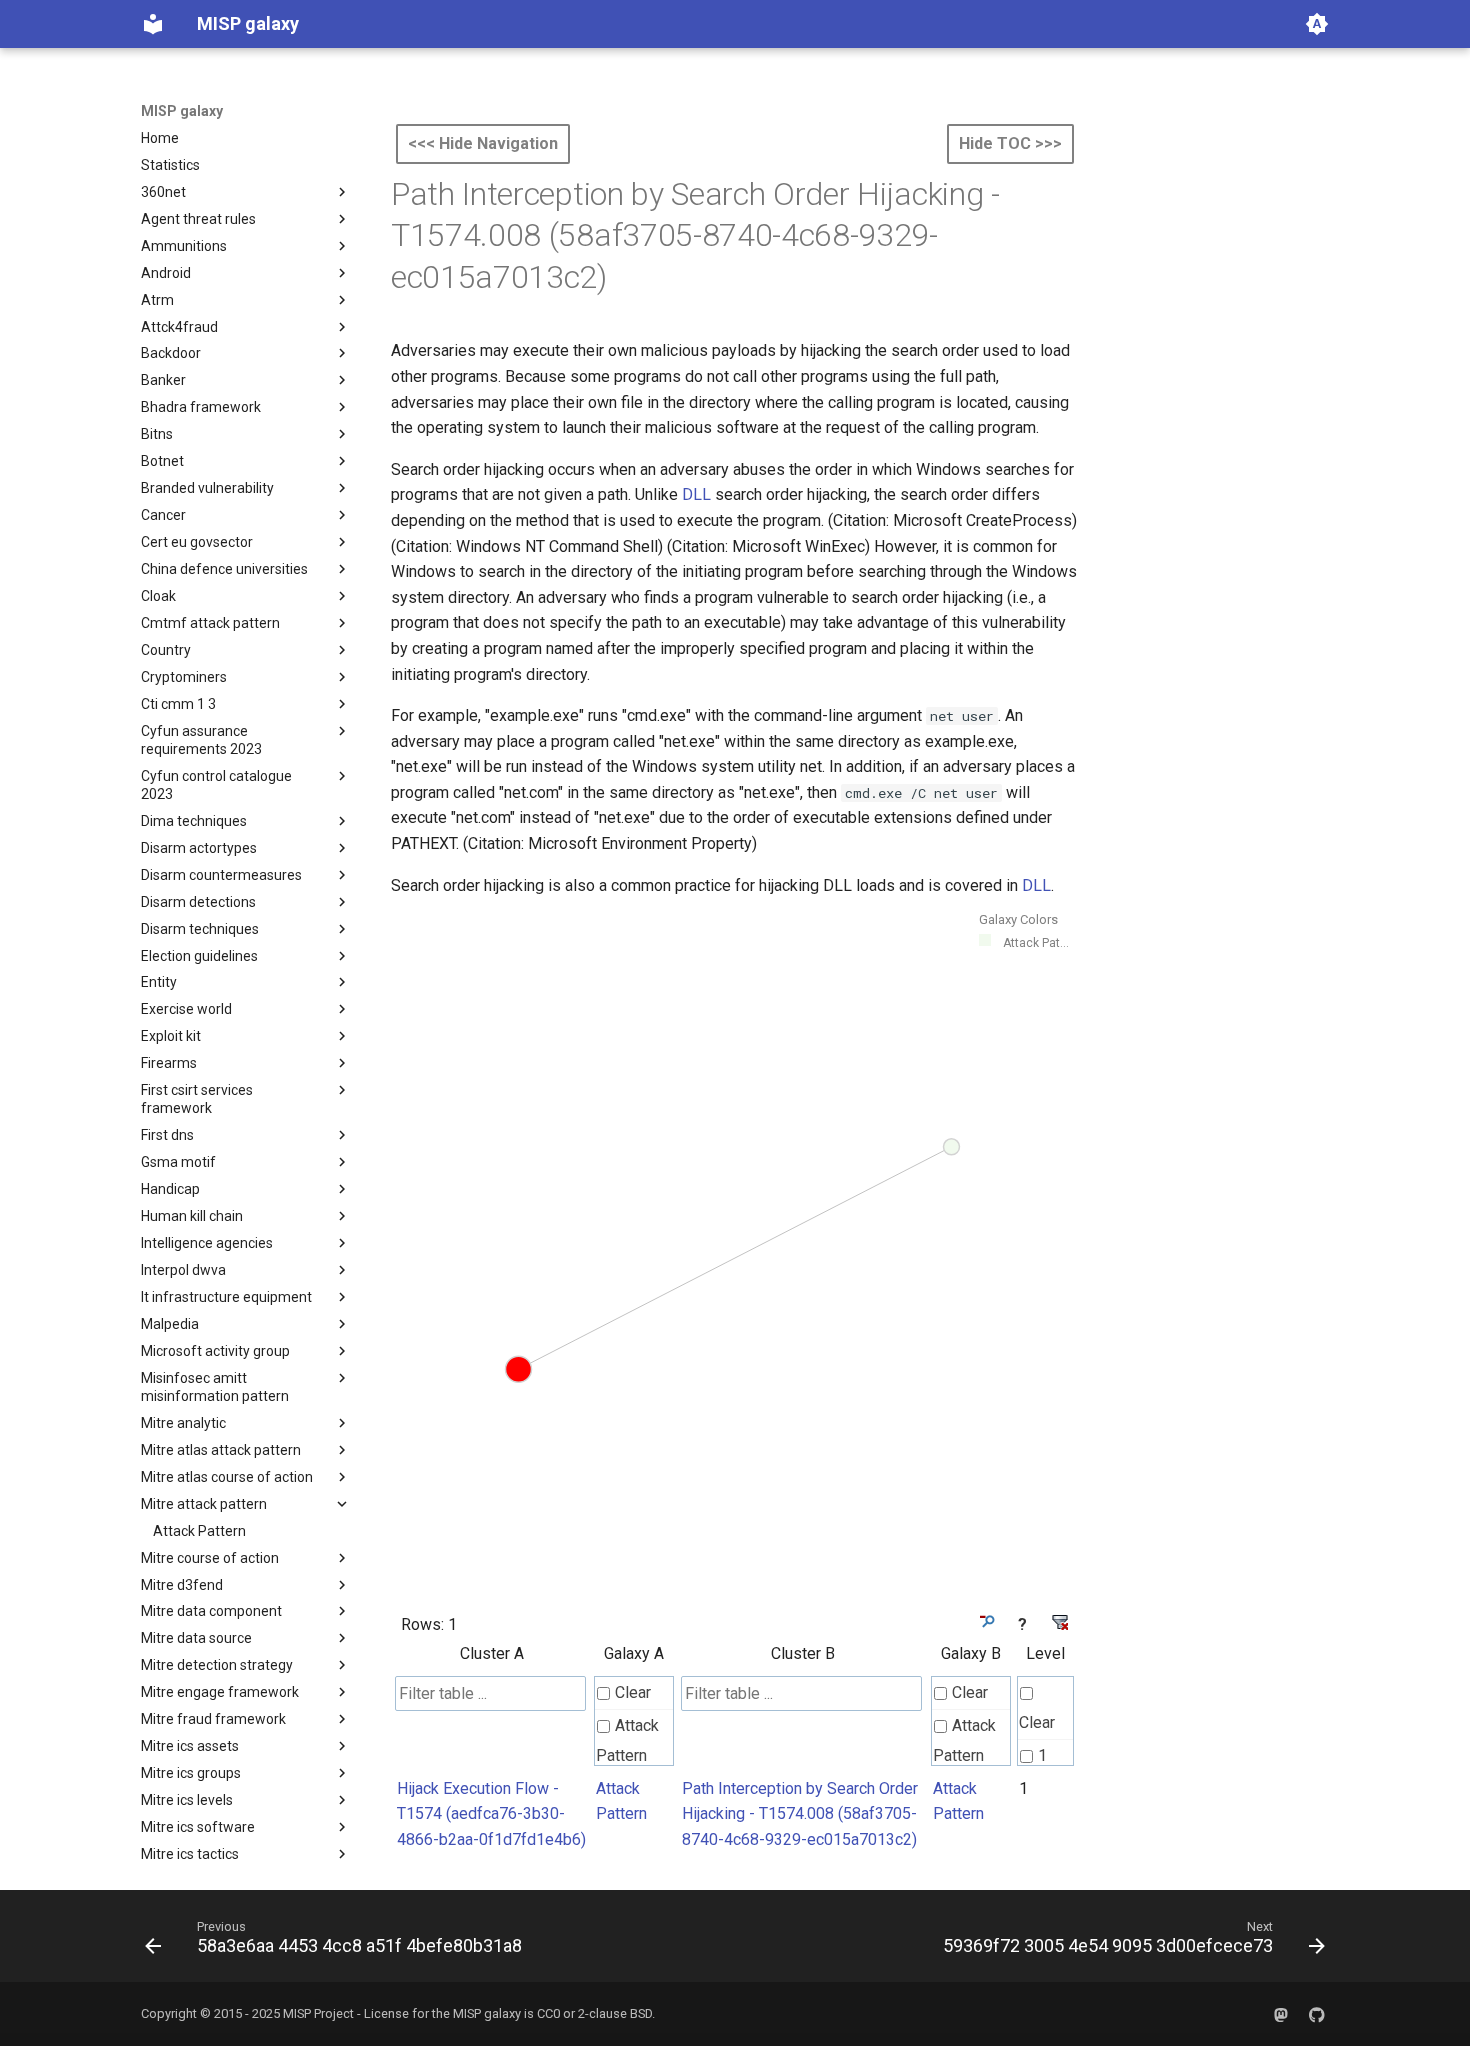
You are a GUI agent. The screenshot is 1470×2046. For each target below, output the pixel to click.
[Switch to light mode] (1317, 24)
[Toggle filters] (985, 1621)
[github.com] (1317, 2014)
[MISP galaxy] (153, 24)
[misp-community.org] (1281, 2014)
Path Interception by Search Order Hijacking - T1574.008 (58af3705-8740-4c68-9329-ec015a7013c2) (800, 1814)
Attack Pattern (627, 1740)
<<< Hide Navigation (483, 143)
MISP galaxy (182, 111)
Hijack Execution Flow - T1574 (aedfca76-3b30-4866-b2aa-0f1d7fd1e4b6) (491, 1814)
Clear (633, 1692)
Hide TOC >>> (1010, 143)
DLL (696, 494)
